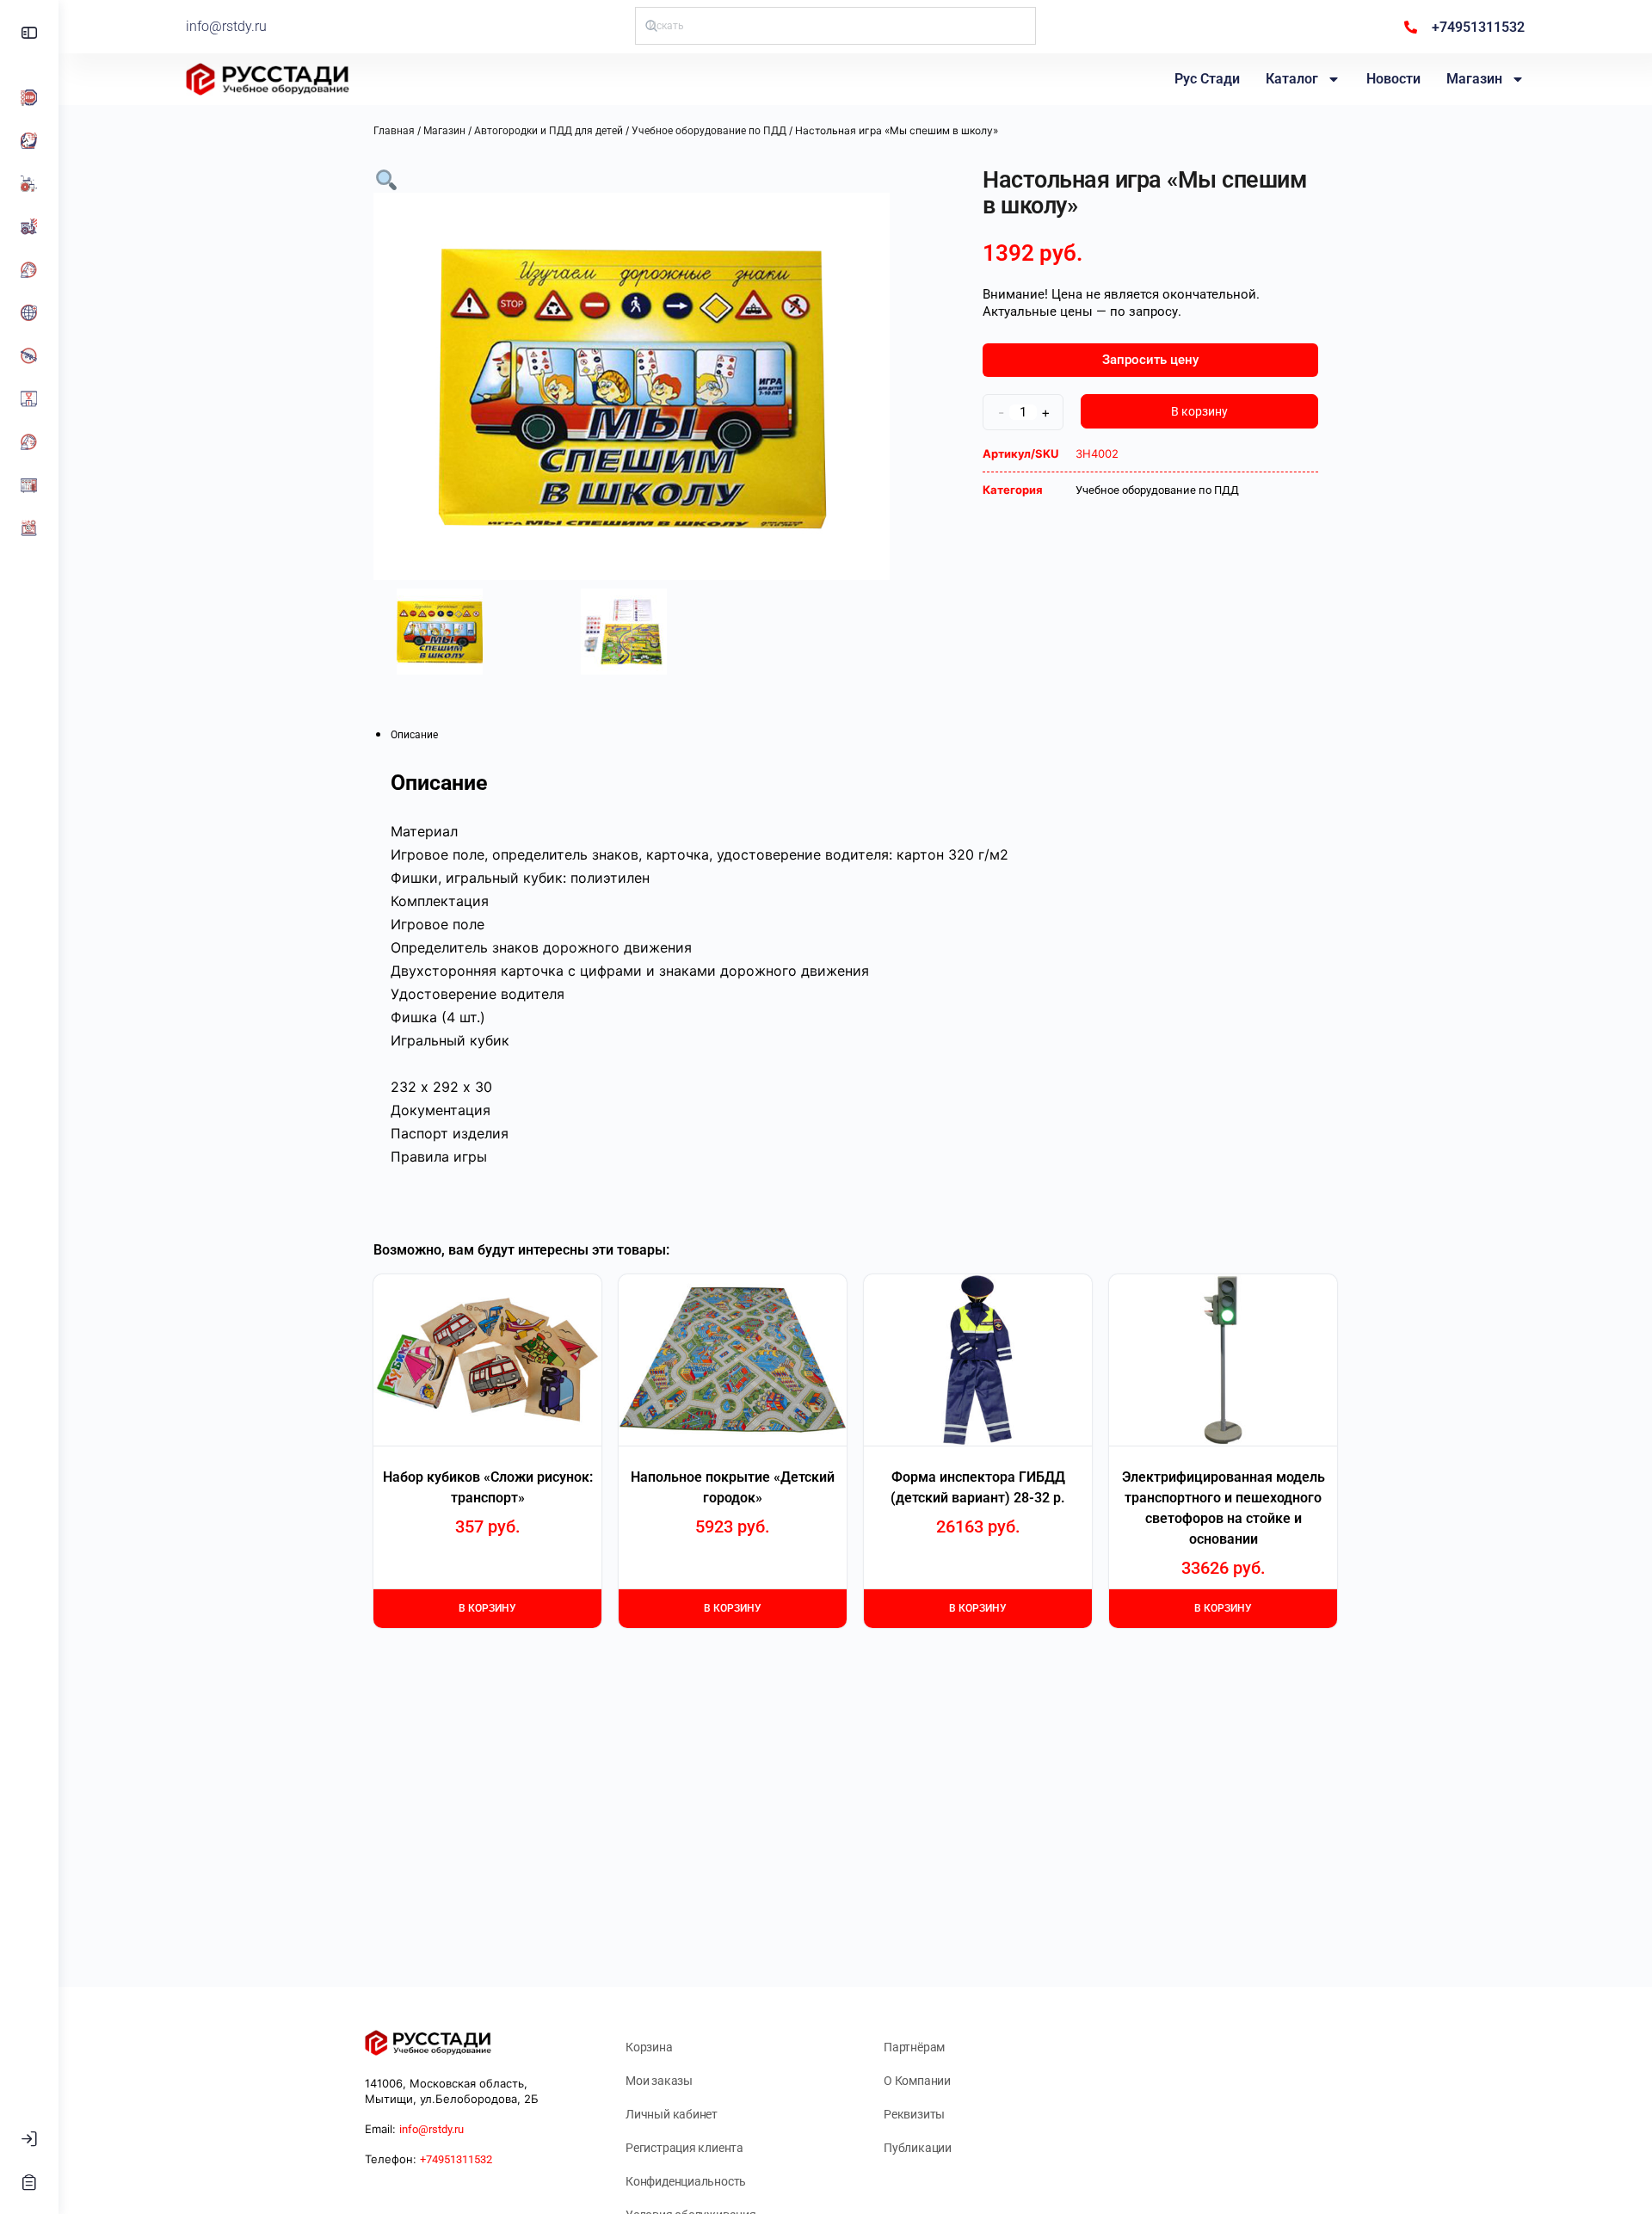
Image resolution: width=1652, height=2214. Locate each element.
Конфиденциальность (686, 2181)
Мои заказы (659, 2081)
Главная (394, 131)
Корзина (649, 2047)
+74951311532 (456, 2159)
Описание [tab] (414, 735)
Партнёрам (914, 2047)
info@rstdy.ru (226, 26)
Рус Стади (1207, 79)
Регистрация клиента (684, 2148)
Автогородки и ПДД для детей (549, 131)
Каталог (1292, 79)
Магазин (1474, 79)
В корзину (1199, 411)
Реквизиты (914, 2114)
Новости (1393, 79)
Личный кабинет (672, 2114)
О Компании (917, 2081)
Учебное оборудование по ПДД (709, 131)
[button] (386, 179)
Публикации (918, 2148)
